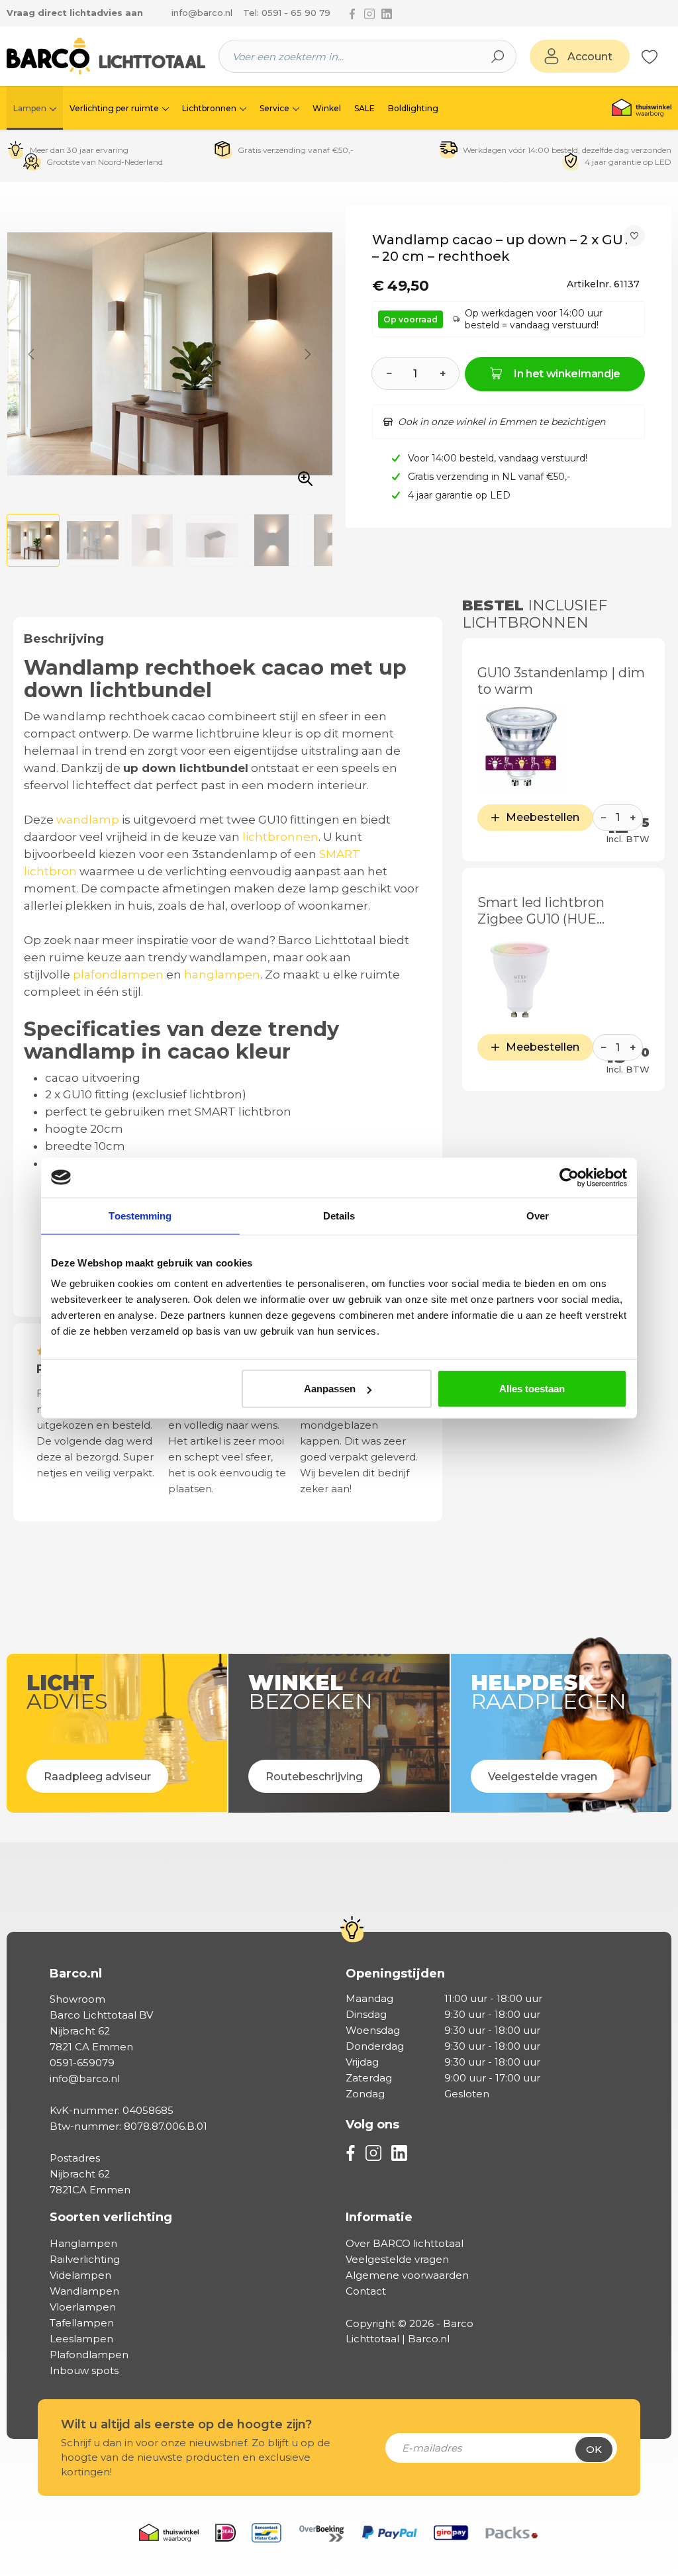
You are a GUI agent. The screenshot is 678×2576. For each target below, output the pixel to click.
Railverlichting (85, 2259)
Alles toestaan (532, 1389)
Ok (594, 2449)
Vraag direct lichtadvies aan (75, 13)
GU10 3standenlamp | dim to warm (561, 681)
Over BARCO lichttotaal (405, 2243)
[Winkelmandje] (665, 57)
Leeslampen (81, 2339)
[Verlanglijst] (650, 56)
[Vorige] (31, 354)
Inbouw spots (84, 2370)
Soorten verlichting (111, 2217)
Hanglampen (83, 2243)
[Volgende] (308, 354)
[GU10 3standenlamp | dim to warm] (520, 749)
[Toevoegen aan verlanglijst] (634, 236)
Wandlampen (84, 2291)
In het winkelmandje (567, 374)
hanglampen (222, 975)
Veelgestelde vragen (397, 2259)
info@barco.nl (202, 13)
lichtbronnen (280, 837)
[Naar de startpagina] (106, 56)
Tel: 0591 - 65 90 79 (287, 13)
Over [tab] (538, 1215)
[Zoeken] (498, 56)
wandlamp (88, 820)
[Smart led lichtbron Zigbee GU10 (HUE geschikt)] (520, 979)
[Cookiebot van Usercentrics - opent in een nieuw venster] (569, 1177)
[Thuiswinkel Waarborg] (642, 108)
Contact (366, 2291)
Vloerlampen (83, 2307)
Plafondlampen (89, 2355)
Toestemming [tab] (140, 1215)
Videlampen (80, 2275)
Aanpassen (330, 1389)
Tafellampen (82, 2323)
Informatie (379, 2217)
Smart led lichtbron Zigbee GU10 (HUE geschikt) (541, 911)
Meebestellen (543, 817)
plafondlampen (118, 975)
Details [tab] (339, 1215)
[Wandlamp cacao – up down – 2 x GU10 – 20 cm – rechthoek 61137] (169, 354)
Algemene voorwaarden (407, 2275)
